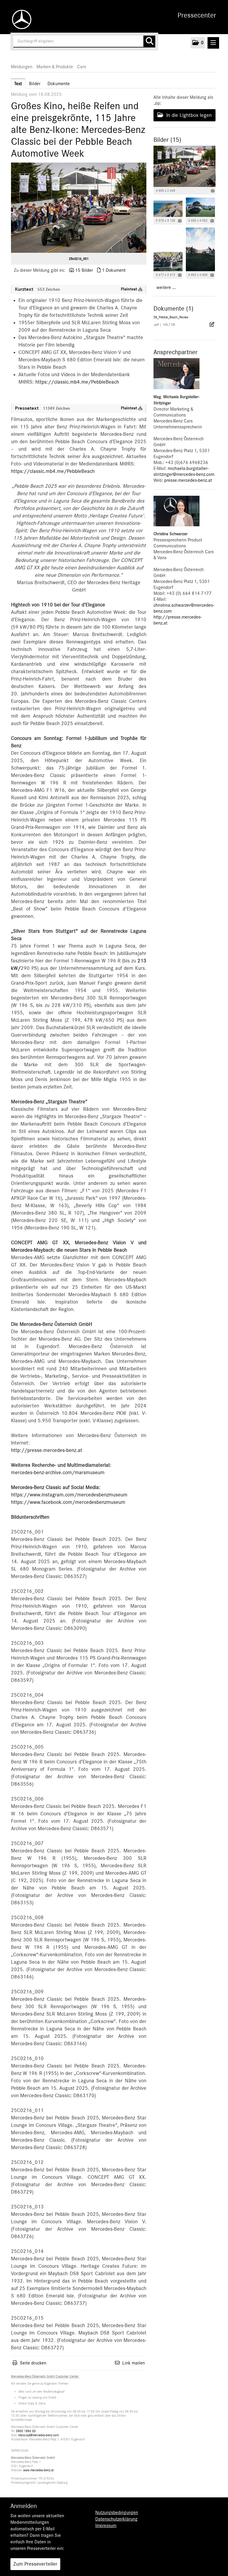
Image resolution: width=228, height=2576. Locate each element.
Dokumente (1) (173, 309)
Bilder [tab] (35, 84)
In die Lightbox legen (188, 115)
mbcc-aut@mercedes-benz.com (38, 2435)
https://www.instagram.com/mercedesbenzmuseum (69, 1495)
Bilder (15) (167, 140)
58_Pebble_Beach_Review (171, 317)
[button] (198, 43)
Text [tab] (18, 84)
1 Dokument (114, 270)
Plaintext (130, 289)
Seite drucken (33, 2363)
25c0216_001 (79, 259)
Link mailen (134, 2363)
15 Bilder (84, 270)
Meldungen (22, 67)
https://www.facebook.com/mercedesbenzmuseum (68, 1502)
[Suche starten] (149, 42)
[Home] (20, 19)
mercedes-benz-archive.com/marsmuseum (58, 1473)
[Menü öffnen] (213, 43)
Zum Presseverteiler (35, 2564)
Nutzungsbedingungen (117, 2513)
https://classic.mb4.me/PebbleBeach (77, 382)
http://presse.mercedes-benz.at (47, 1450)
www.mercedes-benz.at (38, 2470)
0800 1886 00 (26, 2431)
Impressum (106, 2526)
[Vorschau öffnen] (79, 208)
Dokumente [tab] (59, 84)
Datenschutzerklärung (116, 2519)
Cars (82, 67)
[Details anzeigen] (213, 191)
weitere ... (166, 287)
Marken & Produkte (55, 67)
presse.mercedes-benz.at (188, 480)
